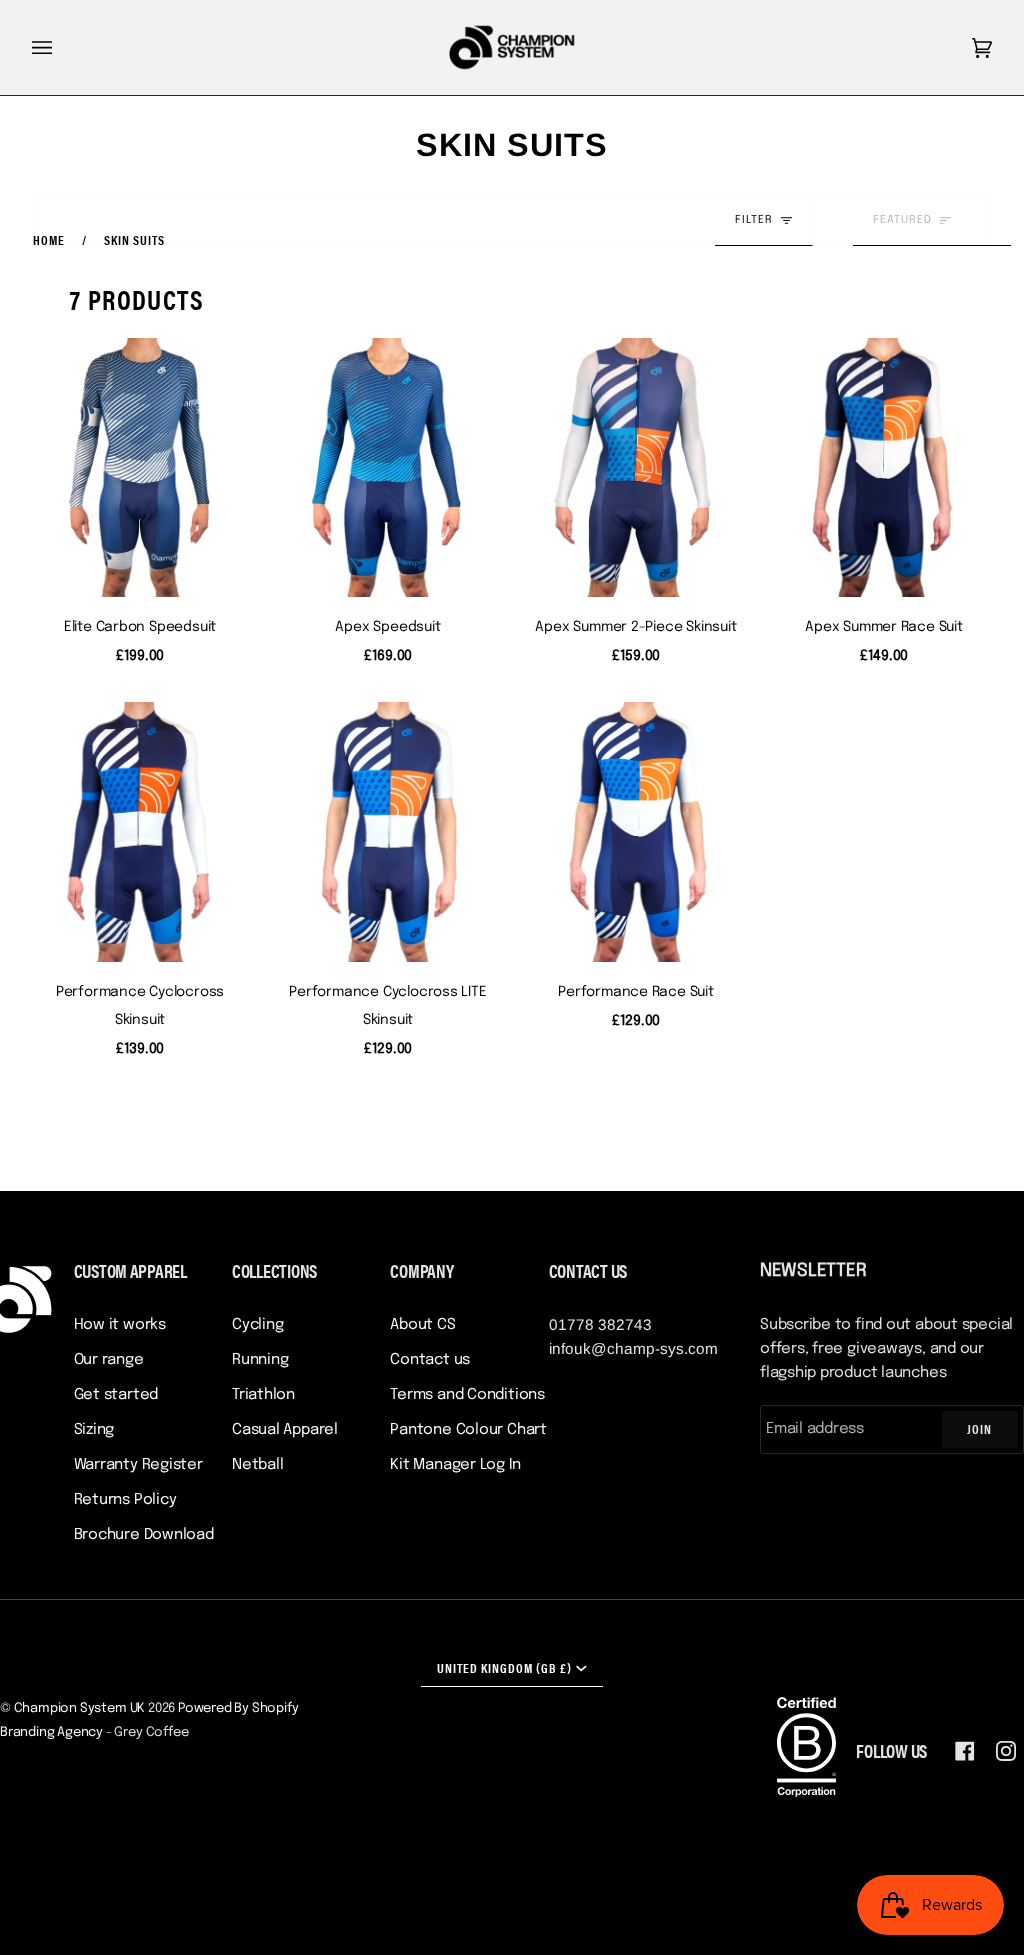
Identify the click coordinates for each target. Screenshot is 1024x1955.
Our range (109, 1360)
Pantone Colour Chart (468, 1430)
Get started (116, 1395)
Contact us (430, 1360)
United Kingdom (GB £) (504, 1667)
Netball (257, 1465)
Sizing (94, 1430)
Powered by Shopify (238, 1708)
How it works (120, 1325)
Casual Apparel (285, 1430)
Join (979, 1428)
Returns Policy (125, 1500)
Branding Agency (51, 1732)
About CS (422, 1325)
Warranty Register (138, 1465)
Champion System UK (80, 1708)
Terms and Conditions (467, 1395)
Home (49, 239)
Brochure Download (144, 1535)
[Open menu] (62, 47)
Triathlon (263, 1395)
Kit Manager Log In (455, 1465)
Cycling (257, 1325)
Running (260, 1360)
